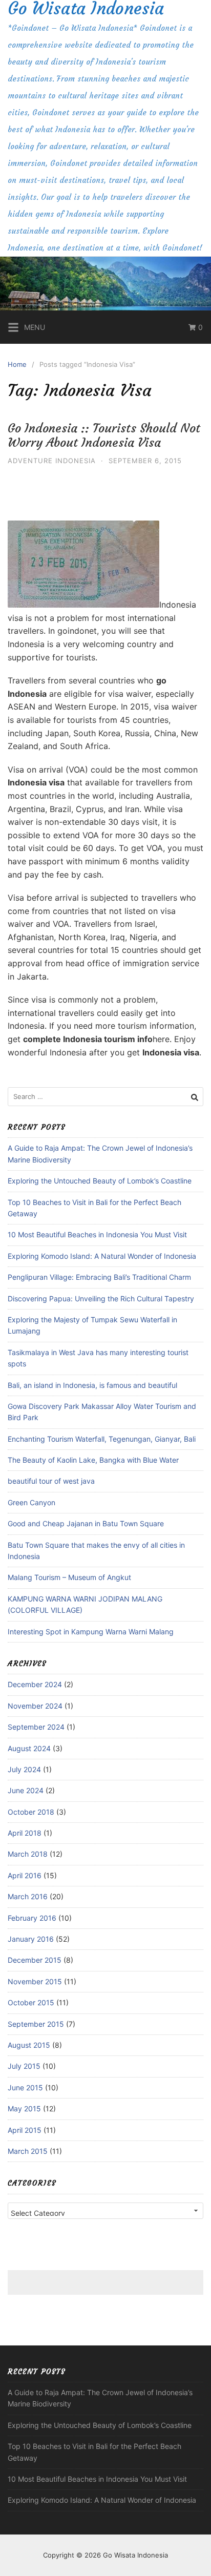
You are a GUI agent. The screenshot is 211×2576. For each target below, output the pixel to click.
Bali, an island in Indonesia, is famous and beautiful (92, 1385)
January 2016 (31, 1939)
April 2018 (25, 1833)
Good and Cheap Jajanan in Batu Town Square (86, 1523)
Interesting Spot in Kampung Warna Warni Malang (91, 1632)
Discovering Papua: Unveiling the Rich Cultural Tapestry (101, 1299)
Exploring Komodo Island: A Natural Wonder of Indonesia (102, 1256)
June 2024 (26, 1790)
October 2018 (31, 1812)
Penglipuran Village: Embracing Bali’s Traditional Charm (99, 1277)
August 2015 (29, 2045)
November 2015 (35, 1981)
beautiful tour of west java (51, 1481)
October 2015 (31, 2002)
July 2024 (24, 1769)
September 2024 (36, 1727)
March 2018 (28, 1854)
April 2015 (25, 2130)
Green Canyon (31, 1502)
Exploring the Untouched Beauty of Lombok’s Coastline (100, 1181)
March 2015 (28, 2151)
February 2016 (32, 1918)
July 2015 (24, 2066)
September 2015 (36, 2024)
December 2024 (35, 1684)
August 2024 (29, 1748)
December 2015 (35, 1960)
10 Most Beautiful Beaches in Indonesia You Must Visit (97, 1234)
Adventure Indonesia (52, 461)
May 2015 (24, 2108)
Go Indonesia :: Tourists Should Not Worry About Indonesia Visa (104, 436)
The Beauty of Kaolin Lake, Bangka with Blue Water (93, 1460)
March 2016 (28, 1896)
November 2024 (35, 1706)
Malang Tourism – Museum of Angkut (69, 1577)
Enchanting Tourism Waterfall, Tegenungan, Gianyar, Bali (102, 1439)
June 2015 (25, 2087)
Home (17, 364)
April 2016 (25, 1875)
